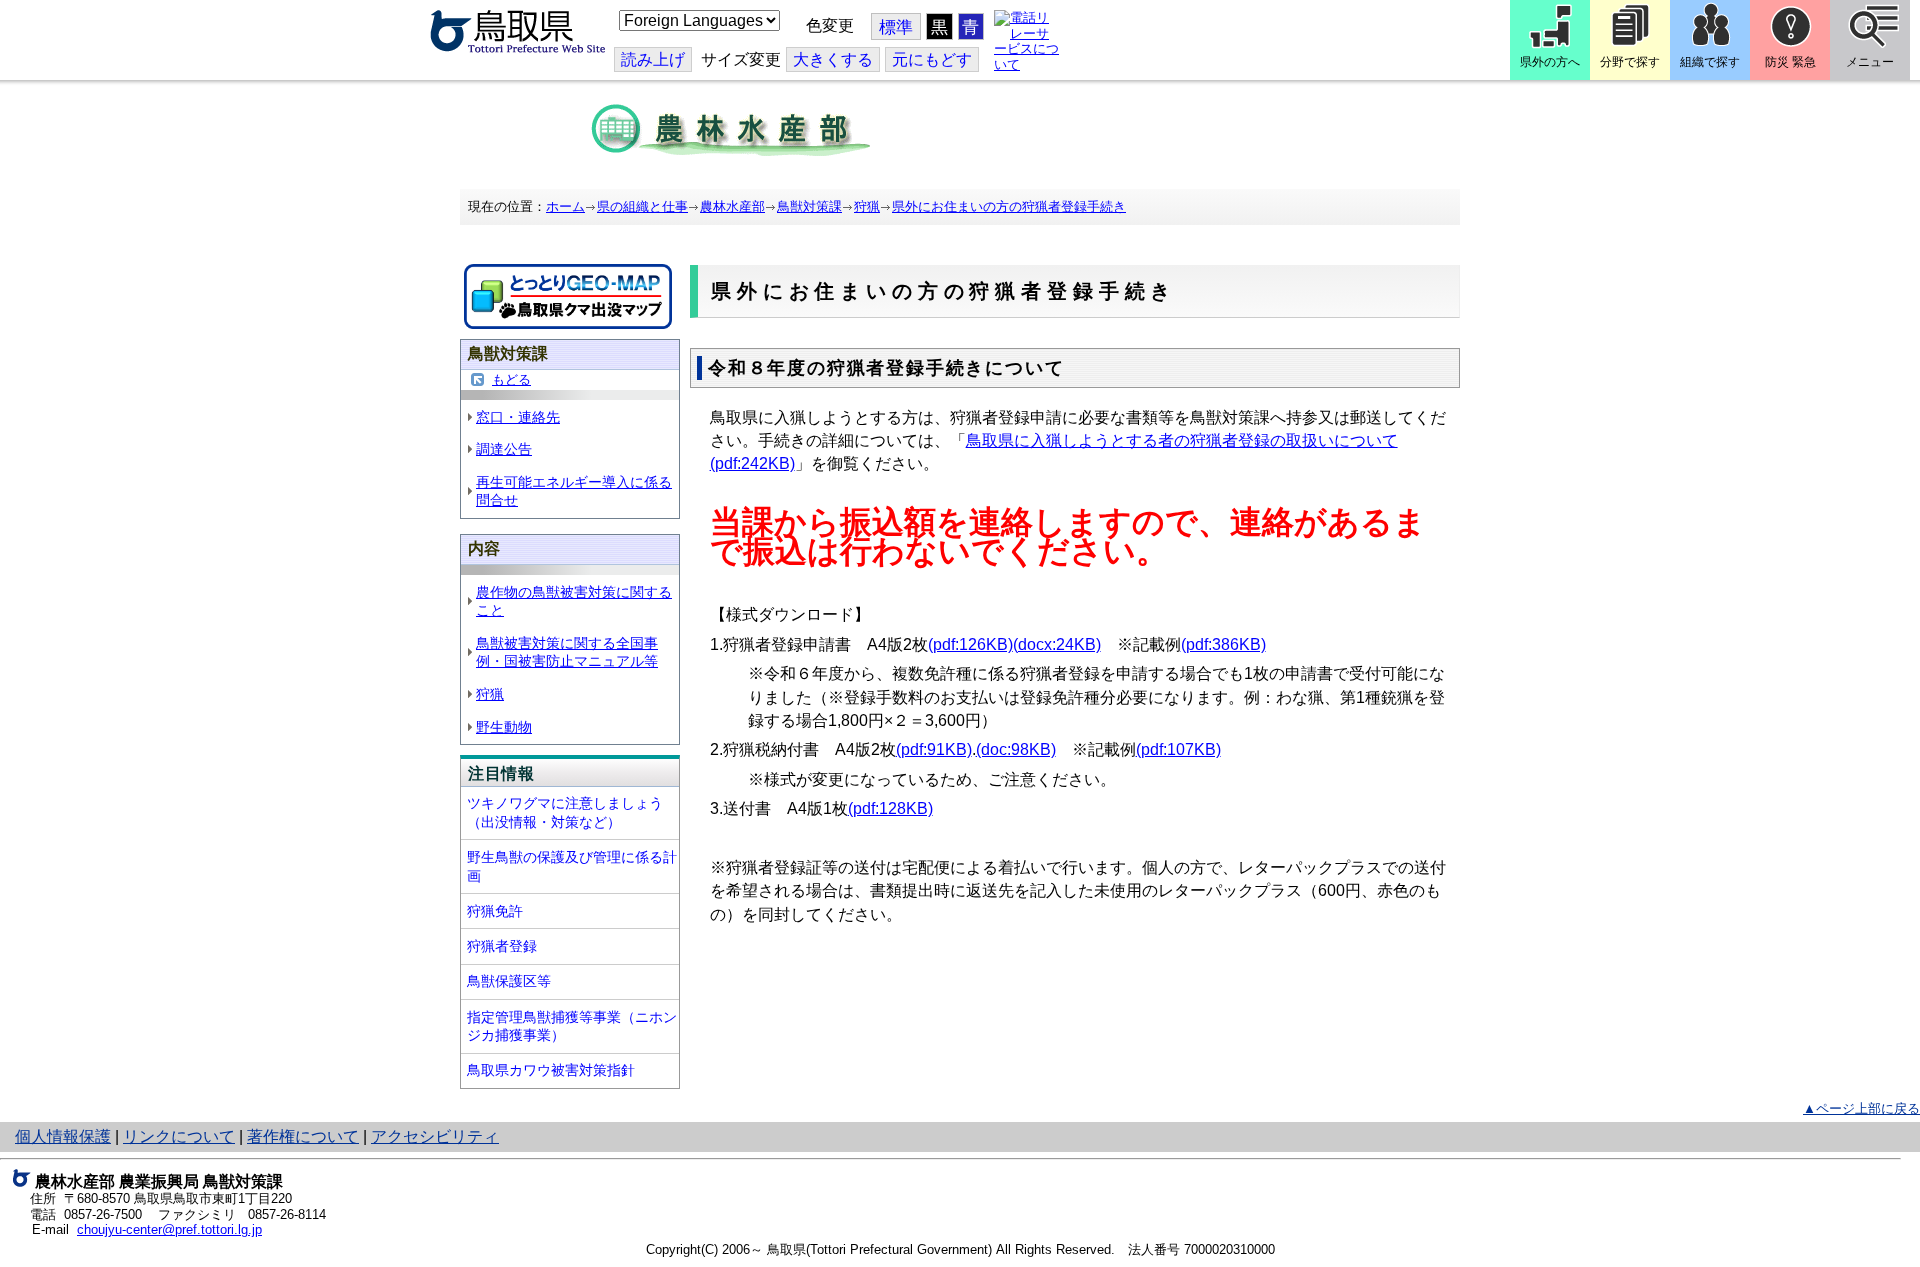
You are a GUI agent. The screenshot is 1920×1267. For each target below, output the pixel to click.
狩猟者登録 (502, 946)
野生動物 (504, 727)
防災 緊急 (1790, 62)
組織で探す (1710, 62)
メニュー (1870, 62)
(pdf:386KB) (1223, 644)
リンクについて (179, 1136)
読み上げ (653, 59)
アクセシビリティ (435, 1136)
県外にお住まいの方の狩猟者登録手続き (1009, 206)
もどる (511, 379)
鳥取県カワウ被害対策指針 (551, 1070)
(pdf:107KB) (1178, 749)
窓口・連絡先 (518, 417)
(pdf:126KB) (970, 644)
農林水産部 (732, 206)
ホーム (565, 206)
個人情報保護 (63, 1136)
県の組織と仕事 (642, 206)
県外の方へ (1550, 62)
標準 (896, 27)
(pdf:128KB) (890, 808)
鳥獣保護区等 (509, 981)
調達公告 (504, 449)
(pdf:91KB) (934, 749)
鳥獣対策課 (809, 206)
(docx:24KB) (1057, 644)
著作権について (303, 1136)
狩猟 (867, 206)
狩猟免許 (495, 911)
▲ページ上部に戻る (1861, 1108)
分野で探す (1630, 62)
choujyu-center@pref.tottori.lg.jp (169, 1229)
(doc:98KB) (1016, 749)
